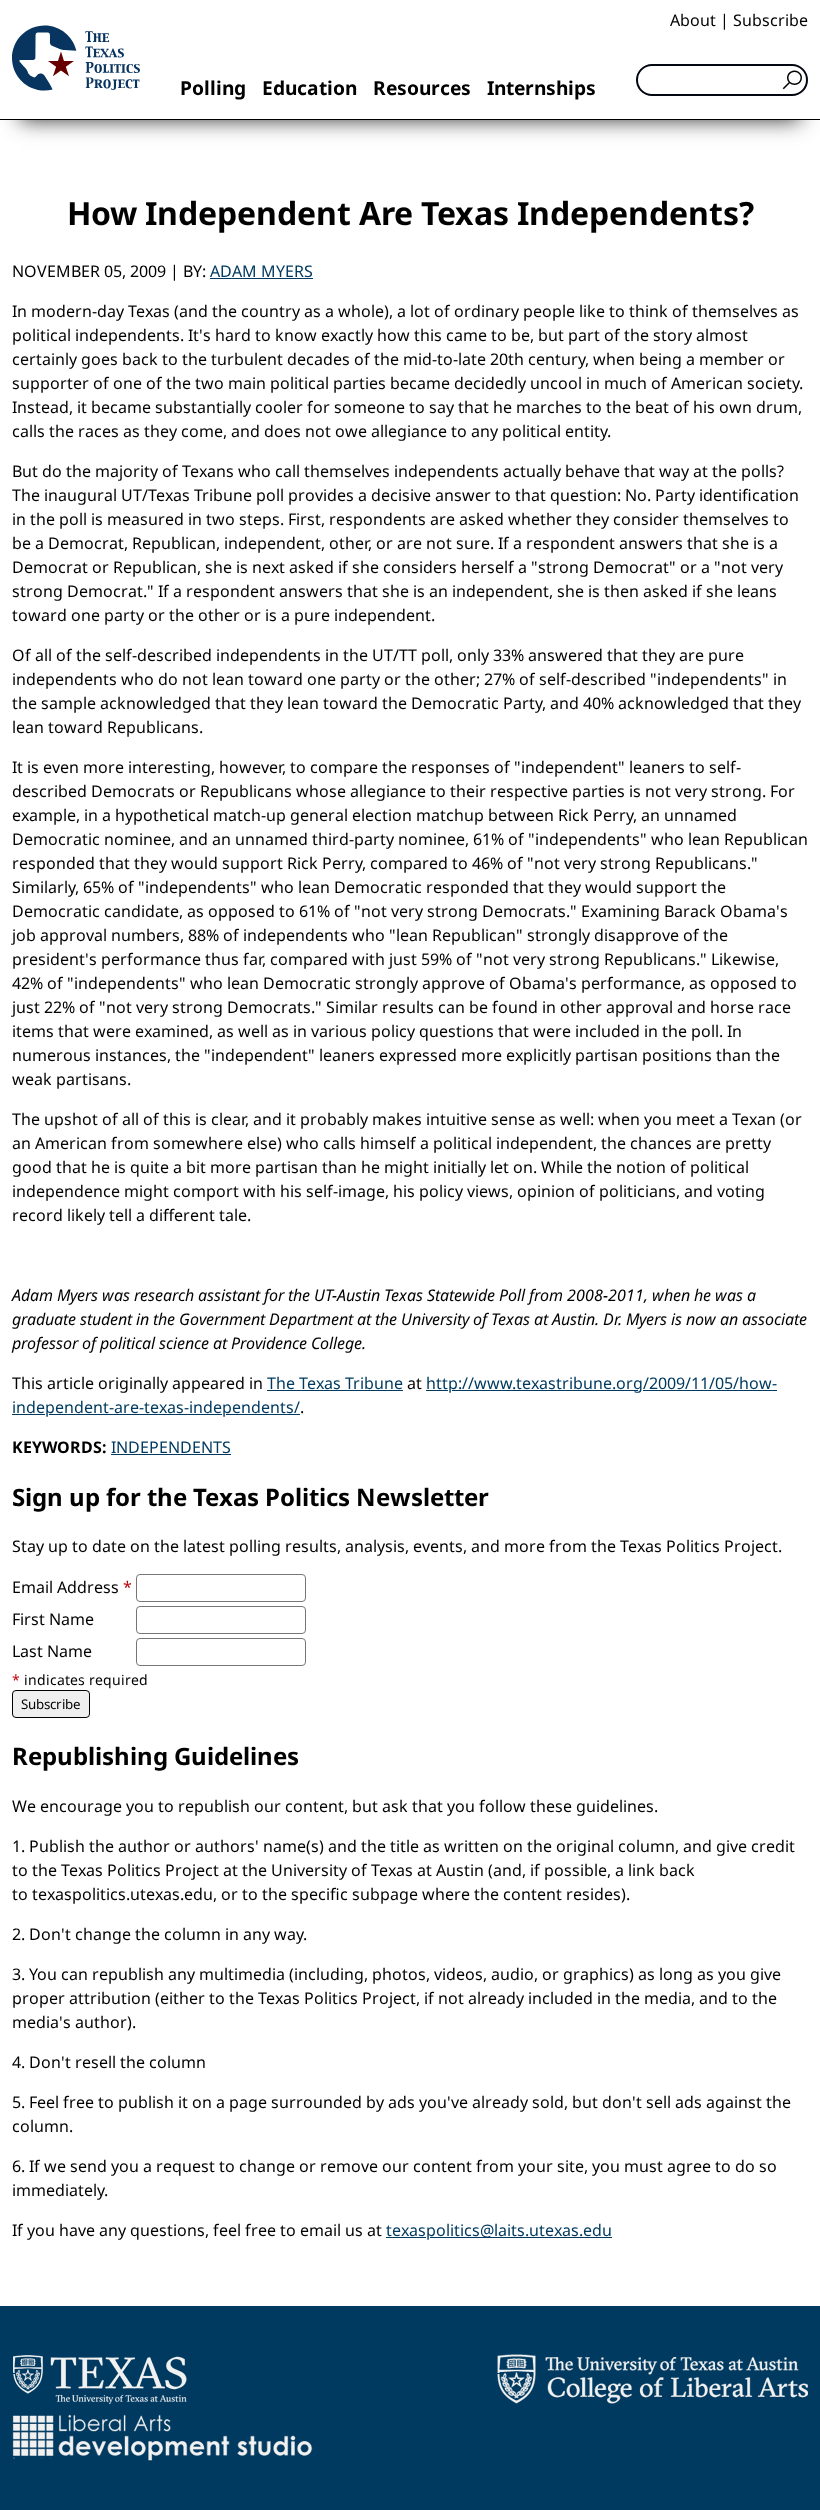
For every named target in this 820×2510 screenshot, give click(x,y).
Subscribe (770, 20)
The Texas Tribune (335, 1383)
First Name (53, 1619)
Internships (541, 87)
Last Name (52, 1651)
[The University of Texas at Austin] (99, 2379)
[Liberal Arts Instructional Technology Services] (162, 2437)
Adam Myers (261, 271)
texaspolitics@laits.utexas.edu (499, 2230)
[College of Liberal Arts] (652, 2379)
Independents (171, 1447)
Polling (213, 87)
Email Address (72, 1587)
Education (309, 87)
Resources (422, 87)
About (693, 20)
